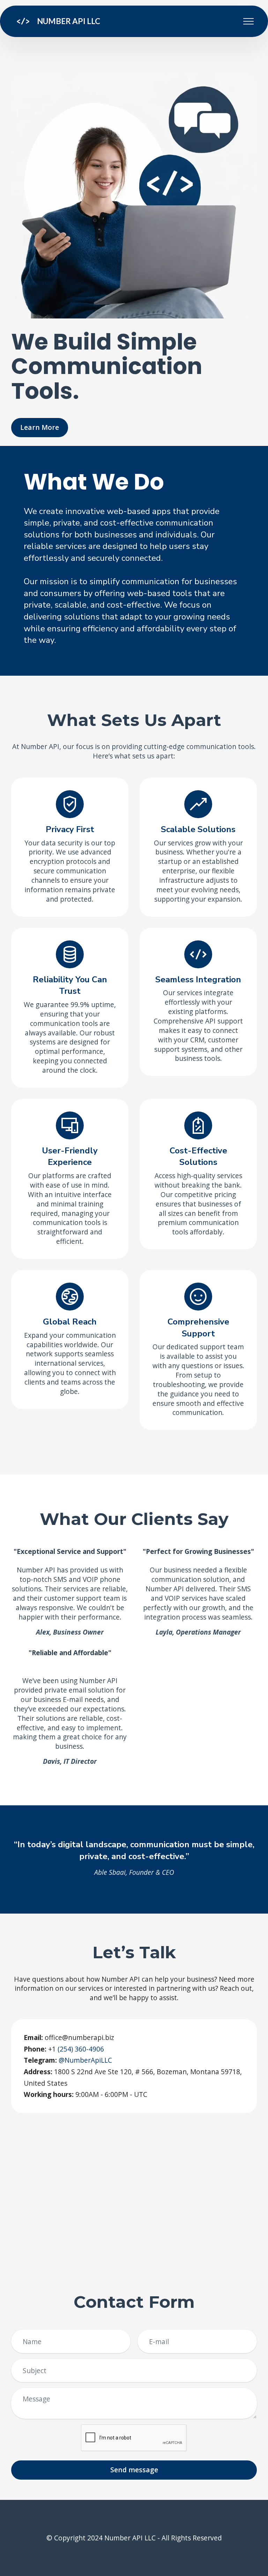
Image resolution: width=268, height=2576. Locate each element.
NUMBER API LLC (69, 21)
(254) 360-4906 (80, 2049)
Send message (134, 2470)
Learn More (40, 427)
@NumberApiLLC (85, 2060)
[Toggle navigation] (249, 21)
